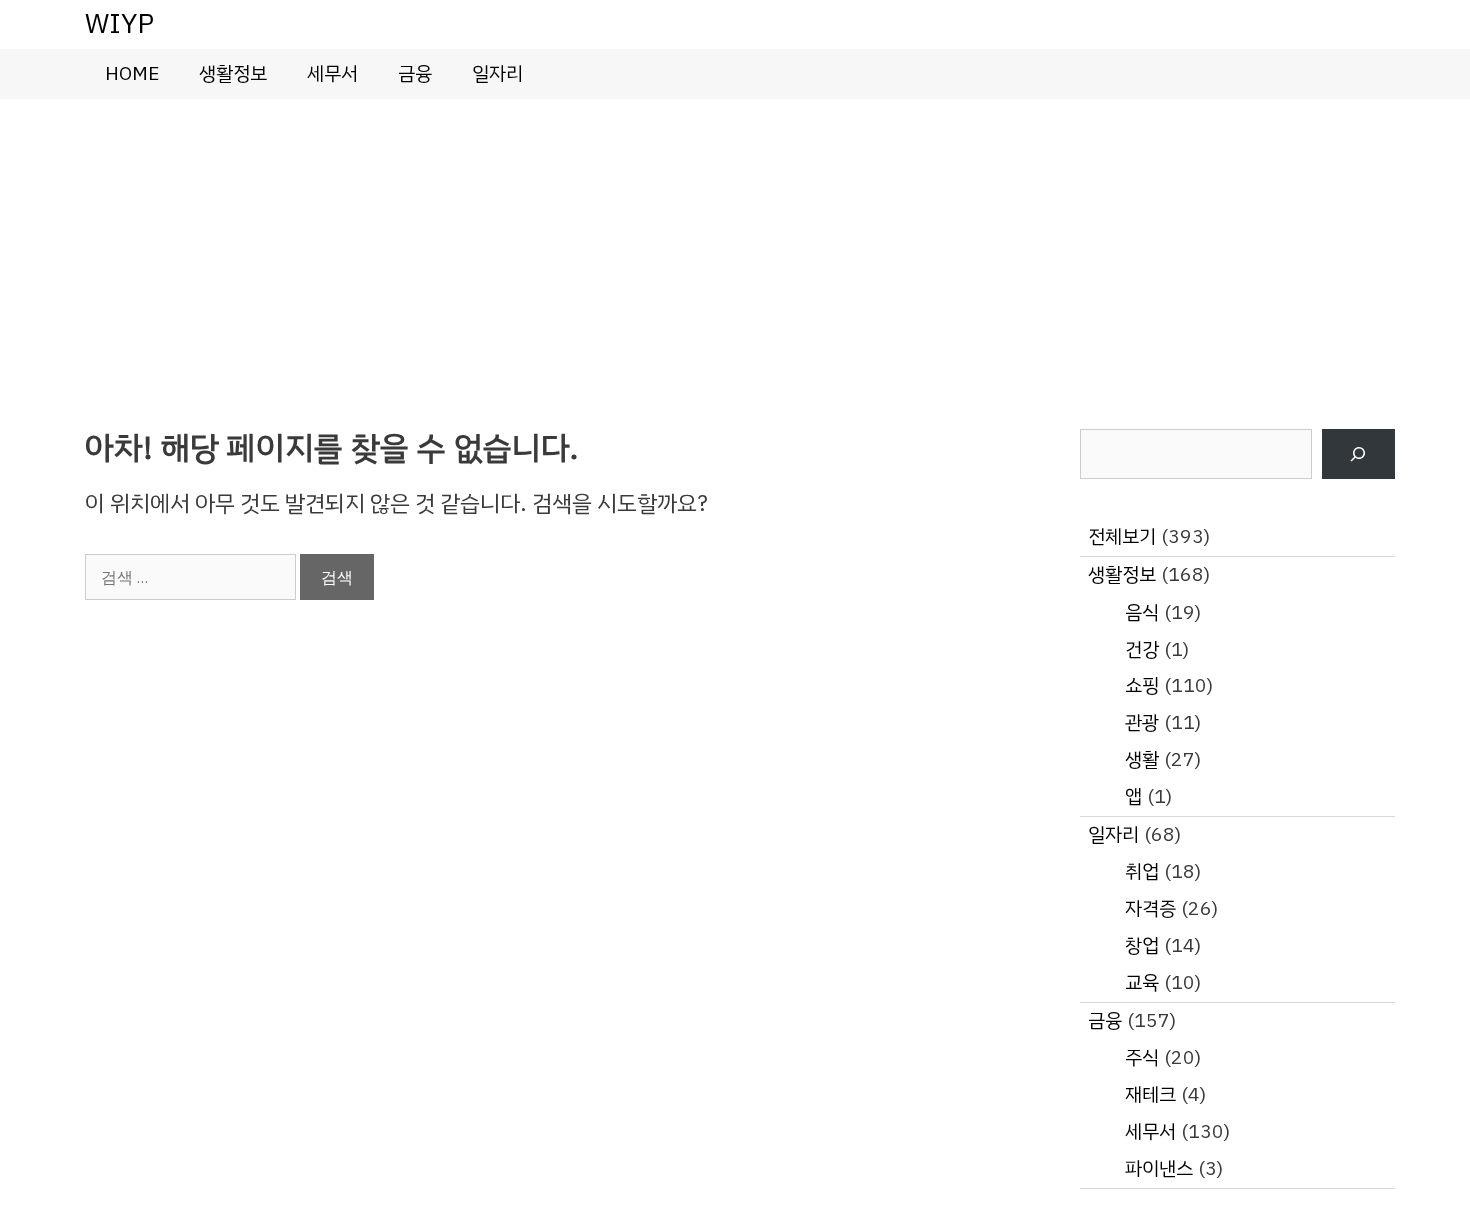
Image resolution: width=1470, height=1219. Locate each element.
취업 (1142, 871)
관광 (1142, 722)
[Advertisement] (735, 249)
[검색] (1358, 454)
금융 (415, 73)
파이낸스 (1159, 1168)
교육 (1142, 982)
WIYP (119, 23)
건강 (1142, 649)
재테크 (1150, 1094)
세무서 (332, 73)
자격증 (1150, 908)
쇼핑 (1142, 685)
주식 (1142, 1057)
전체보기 (1122, 536)
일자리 (497, 73)
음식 (1142, 612)
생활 (1142, 759)
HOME (132, 73)
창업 (1142, 945)
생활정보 (233, 73)
